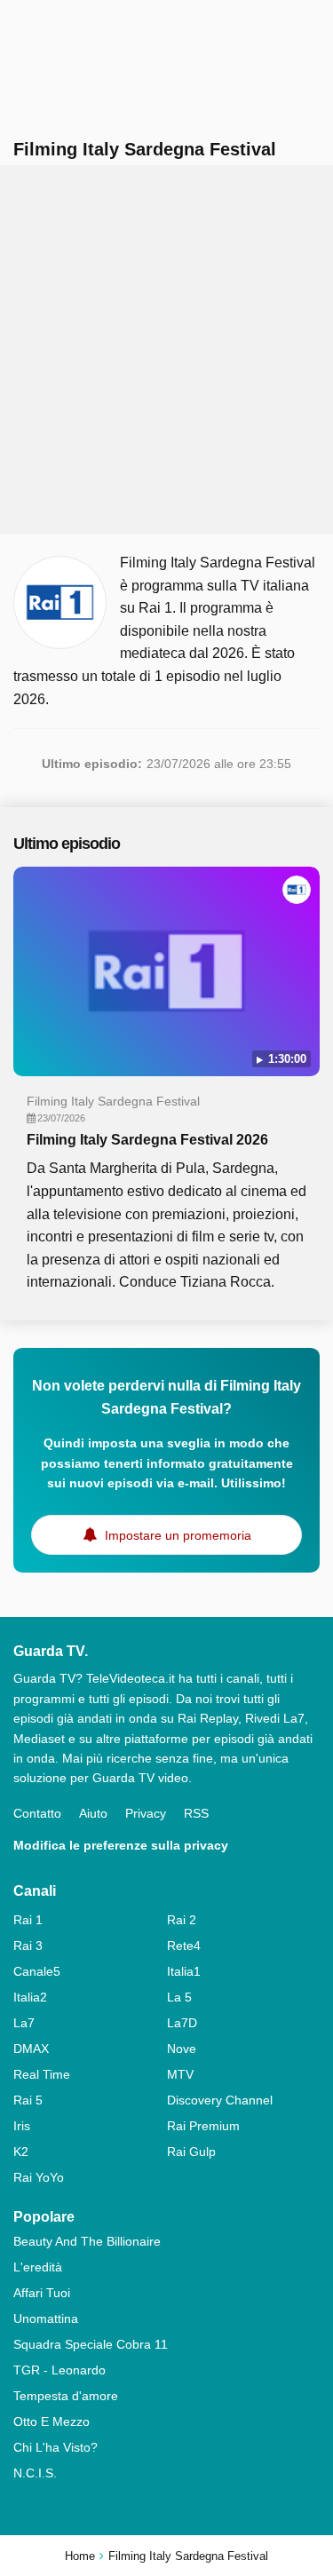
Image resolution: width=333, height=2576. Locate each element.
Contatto (37, 1813)
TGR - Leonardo (59, 2370)
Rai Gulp (191, 2152)
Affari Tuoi (42, 2293)
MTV (180, 2074)
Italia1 (184, 1971)
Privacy (146, 1813)
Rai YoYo (39, 2177)
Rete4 (184, 1946)
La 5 (179, 1997)
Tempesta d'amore (66, 2396)
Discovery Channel (220, 2100)
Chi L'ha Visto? (55, 2447)
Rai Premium (203, 2126)
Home (80, 2556)
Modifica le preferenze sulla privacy (121, 1845)
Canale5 (37, 1971)
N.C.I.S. (35, 2473)
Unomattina (46, 2318)
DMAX (31, 2049)
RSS (196, 1813)
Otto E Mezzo (52, 2421)
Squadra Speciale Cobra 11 (91, 2344)
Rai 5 (28, 2100)
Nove (182, 2049)
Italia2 (30, 1997)
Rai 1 (28, 1920)
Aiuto (93, 1813)
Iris (22, 2126)
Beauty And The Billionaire (87, 2241)
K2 (21, 2152)
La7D (182, 2023)
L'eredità (38, 2267)
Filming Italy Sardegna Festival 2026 (147, 1140)
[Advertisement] (166, 349)
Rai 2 (182, 1920)
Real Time (42, 2074)
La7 (24, 2023)
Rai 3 (28, 1946)
